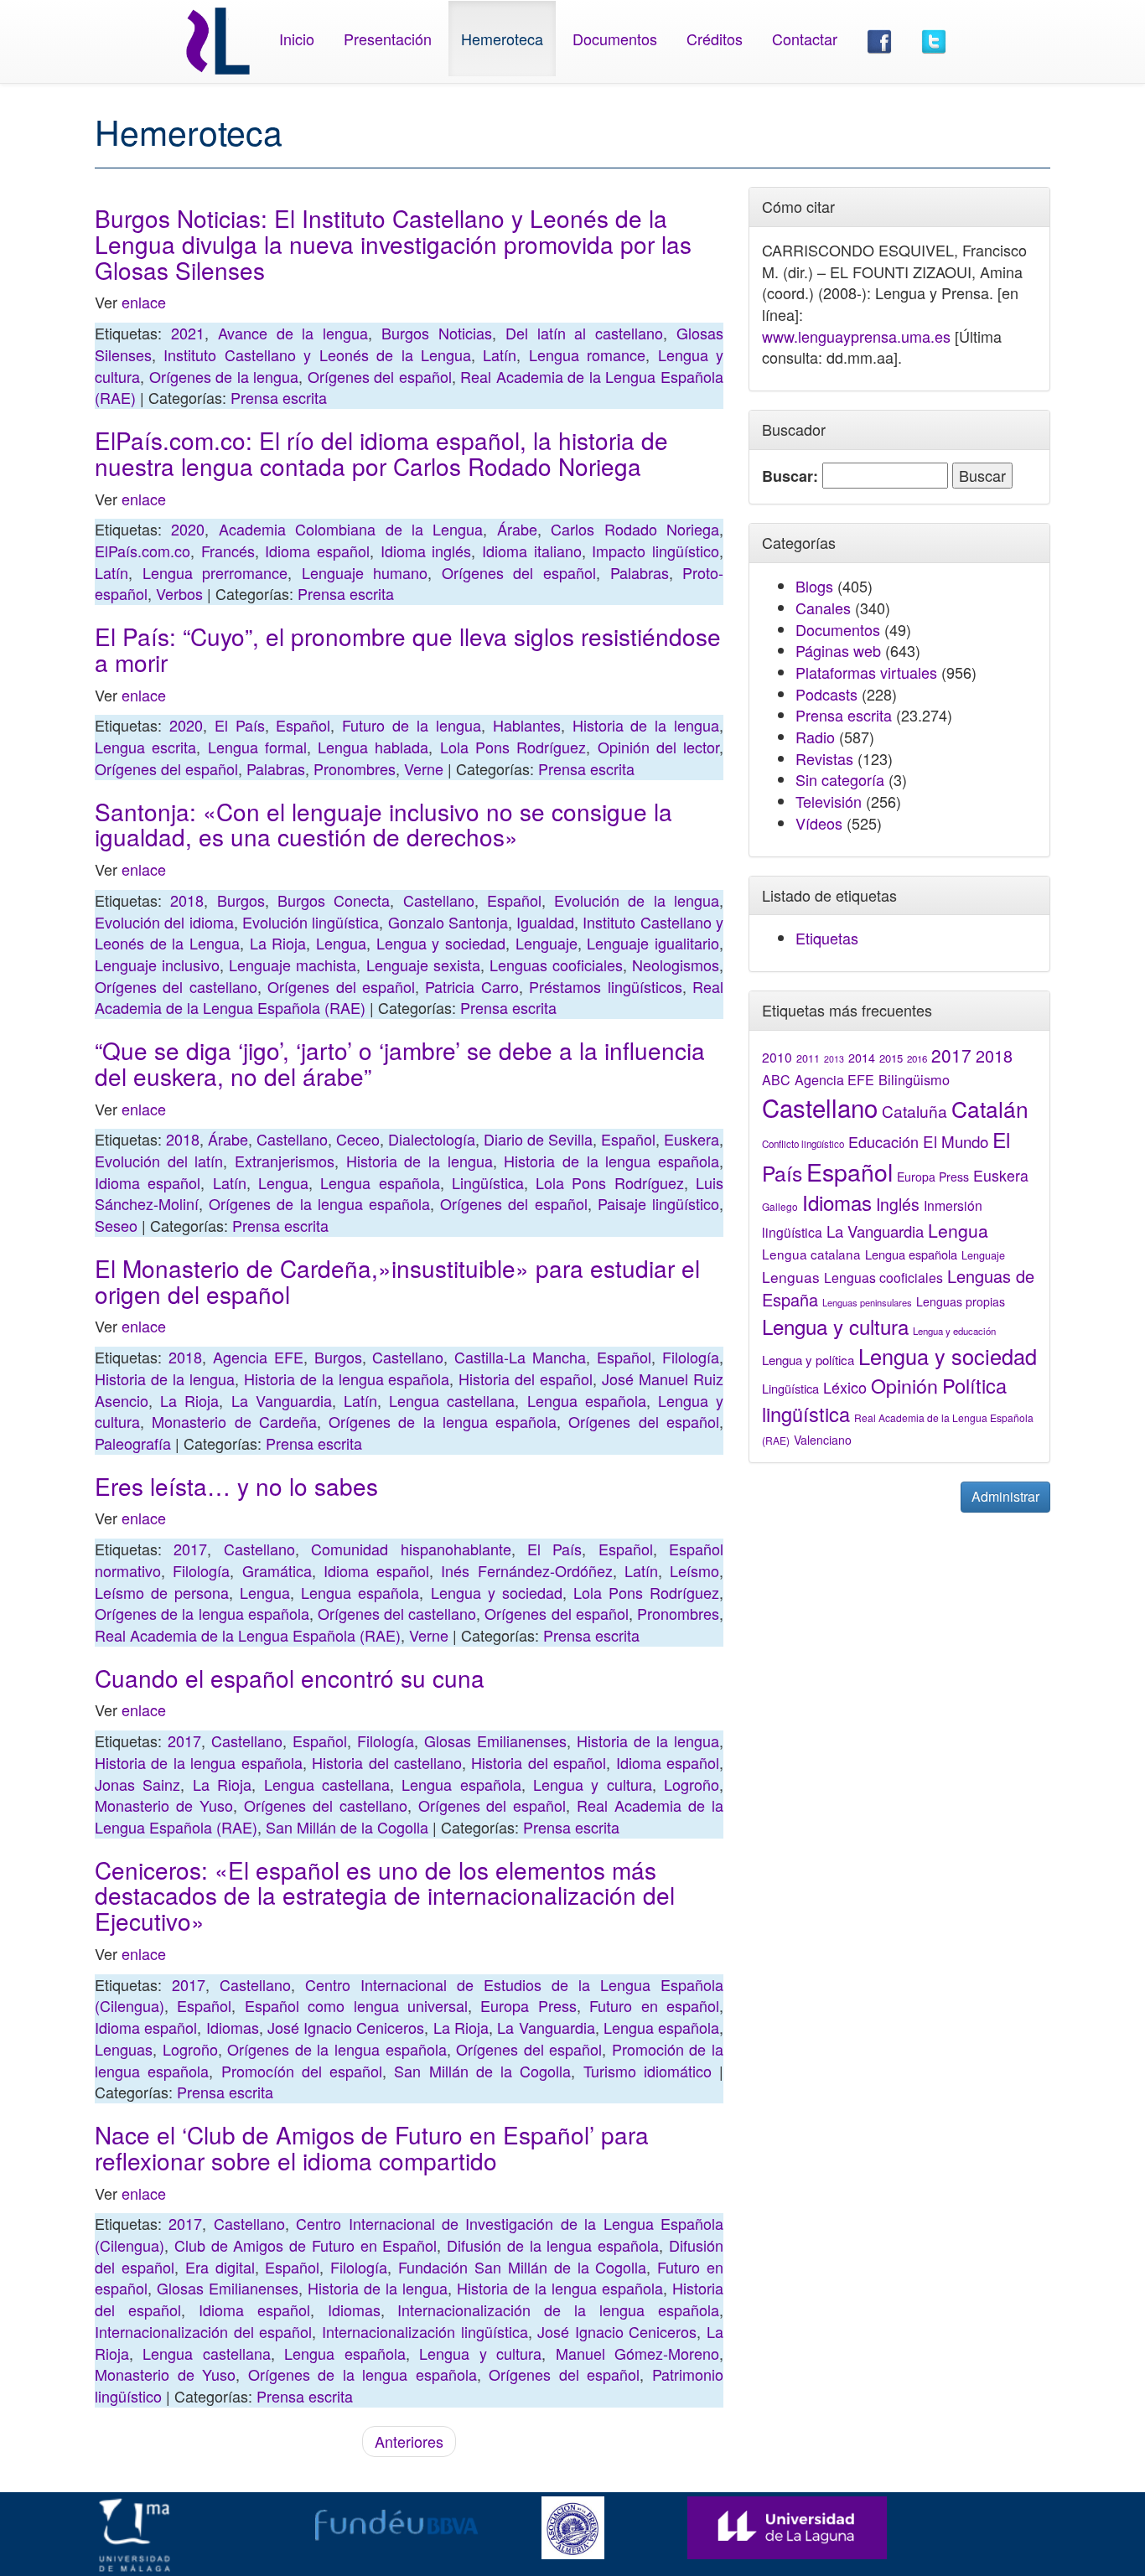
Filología (691, 1357)
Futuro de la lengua (412, 725)
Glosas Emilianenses (495, 1741)
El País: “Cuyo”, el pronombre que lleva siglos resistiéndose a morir (408, 649)
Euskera (692, 1139)
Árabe (517, 529)
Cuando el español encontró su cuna (290, 1678)
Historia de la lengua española (611, 1161)
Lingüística (488, 1182)
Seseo (116, 1225)
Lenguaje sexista (423, 965)
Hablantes (527, 725)
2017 (190, 1549)
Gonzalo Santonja (448, 922)
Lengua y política (808, 1360)
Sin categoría (840, 779)
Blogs (814, 586)
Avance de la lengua (293, 333)
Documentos (615, 39)
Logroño (692, 1784)
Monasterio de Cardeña (234, 1421)
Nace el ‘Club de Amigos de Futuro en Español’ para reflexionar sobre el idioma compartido (372, 2147)
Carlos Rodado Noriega (635, 529)
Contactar (805, 39)
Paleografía (133, 1443)
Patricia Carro (471, 986)
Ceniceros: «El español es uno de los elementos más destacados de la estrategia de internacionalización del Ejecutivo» (385, 1896)
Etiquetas (827, 938)
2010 (777, 1057)
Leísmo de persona (162, 1592)
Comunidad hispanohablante (411, 1549)
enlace (144, 302)
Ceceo (358, 1139)
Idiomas (233, 2027)
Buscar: (790, 476)
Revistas (824, 758)
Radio (815, 737)
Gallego (780, 1206)
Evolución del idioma (164, 922)
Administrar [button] (1005, 1496)
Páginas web (838, 650)
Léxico (845, 1387)
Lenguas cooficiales (556, 965)
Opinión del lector (659, 747)
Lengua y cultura (593, 1784)
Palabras (640, 572)
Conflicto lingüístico (803, 1144)
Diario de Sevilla (538, 1139)
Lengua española (380, 1182)
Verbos (179, 593)
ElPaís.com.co (142, 551)
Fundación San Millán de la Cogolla (522, 2267)
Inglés (898, 1204)
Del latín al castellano (585, 333)
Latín (500, 354)
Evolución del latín (159, 1161)
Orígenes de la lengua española (319, 1203)
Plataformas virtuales (866, 672)
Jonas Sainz (137, 1784)
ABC (776, 1080)
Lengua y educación (954, 1331)
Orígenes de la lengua (224, 376)
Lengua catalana (811, 1254)
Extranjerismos (285, 1161)
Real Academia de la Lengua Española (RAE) (248, 1635)
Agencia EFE (258, 1357)
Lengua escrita (145, 747)
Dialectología (432, 1139)
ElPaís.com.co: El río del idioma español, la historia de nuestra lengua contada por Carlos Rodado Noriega (381, 453)
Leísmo (694, 1570)
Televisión (829, 801)
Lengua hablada (373, 747)
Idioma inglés (426, 551)
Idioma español (317, 551)
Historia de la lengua (646, 725)
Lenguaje (547, 943)
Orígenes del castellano (176, 986)
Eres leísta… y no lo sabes (236, 1486)
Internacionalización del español (203, 2331)
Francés (228, 551)
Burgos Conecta (334, 900)
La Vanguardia (282, 1400)
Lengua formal (257, 747)
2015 (891, 1058)
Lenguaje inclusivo (157, 965)
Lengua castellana (452, 1400)
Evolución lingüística (311, 922)
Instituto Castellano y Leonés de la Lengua (317, 354)
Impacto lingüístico (655, 551)
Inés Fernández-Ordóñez (526, 1570)
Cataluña (914, 1111)
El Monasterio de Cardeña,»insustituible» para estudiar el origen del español (397, 1281)
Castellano (439, 900)
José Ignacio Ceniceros (346, 2027)
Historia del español (526, 1379)
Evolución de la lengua (637, 900)
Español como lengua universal (356, 2005)
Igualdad (545, 922)
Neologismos (676, 965)
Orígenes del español (380, 376)
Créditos (715, 39)
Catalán (990, 1108)
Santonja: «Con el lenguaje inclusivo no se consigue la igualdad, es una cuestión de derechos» (383, 824)
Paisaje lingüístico (658, 1203)
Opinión (904, 1385)
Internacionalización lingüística (425, 2331)
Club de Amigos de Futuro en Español (306, 2245)
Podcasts (826, 694)
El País (240, 725)
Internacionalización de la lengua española (558, 2310)
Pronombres (355, 768)
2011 (808, 1058)
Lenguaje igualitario (653, 943)
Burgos (241, 900)
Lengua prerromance (215, 572)
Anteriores (409, 2441)
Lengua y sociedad (441, 943)
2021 (188, 333)
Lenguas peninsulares (867, 1302)
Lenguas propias (961, 1301)
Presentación (388, 39)
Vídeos (819, 823)
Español (303, 725)
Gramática (277, 1570)
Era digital (220, 2267)
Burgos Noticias (437, 333)
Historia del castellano (387, 1762)
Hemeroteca (502, 39)
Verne (424, 768)
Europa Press (528, 2005)
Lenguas (124, 2049)
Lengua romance (587, 354)
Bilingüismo (914, 1079)
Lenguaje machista (293, 965)
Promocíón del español (302, 2071)
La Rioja (278, 943)
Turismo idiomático (648, 2071)
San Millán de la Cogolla (347, 1827)
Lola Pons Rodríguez (513, 747)
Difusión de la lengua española (553, 2245)
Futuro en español (654, 2005)
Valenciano (823, 1440)
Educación (883, 1141)
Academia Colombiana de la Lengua (351, 529)
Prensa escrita (279, 397)
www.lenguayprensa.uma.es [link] (856, 336)
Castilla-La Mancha (520, 1357)
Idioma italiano (532, 551)
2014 (862, 1058)
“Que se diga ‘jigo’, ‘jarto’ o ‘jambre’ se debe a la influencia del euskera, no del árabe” (400, 1063)
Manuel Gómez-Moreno (637, 2353)
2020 (188, 529)
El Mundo (956, 1141)
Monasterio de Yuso (164, 1805)
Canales (823, 608)
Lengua (341, 943)
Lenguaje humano (365, 572)
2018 (187, 900)
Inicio (297, 39)
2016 (917, 1058)
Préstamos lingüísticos (605, 986)
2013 (834, 1059)
